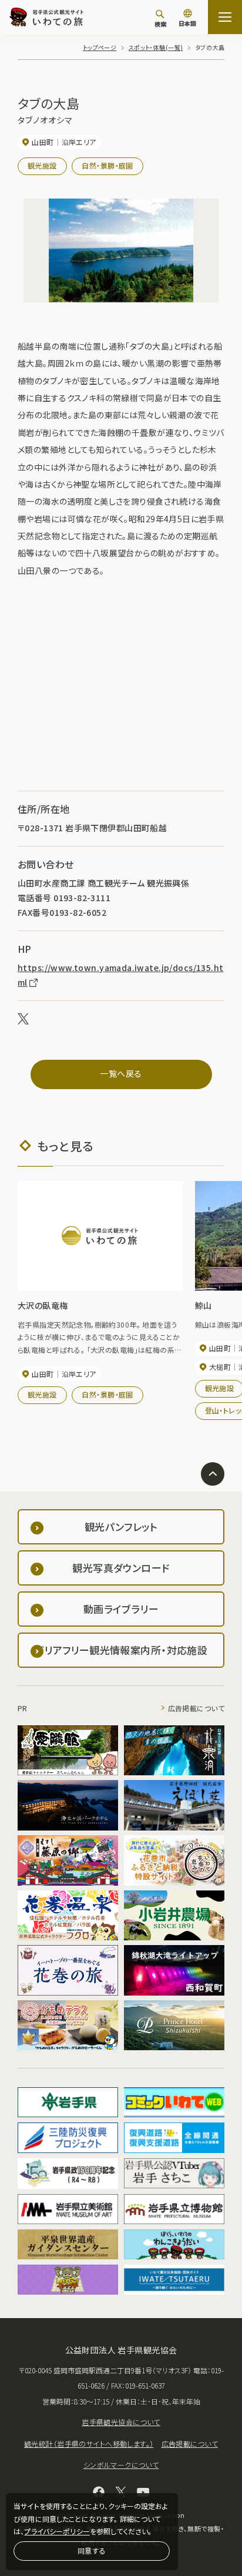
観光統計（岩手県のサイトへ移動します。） (89, 2444)
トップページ (100, 47)
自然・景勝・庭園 (107, 165)
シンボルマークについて (121, 2465)
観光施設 (42, 165)
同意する (92, 2550)
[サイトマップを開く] (225, 17)
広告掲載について (196, 1708)
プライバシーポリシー (57, 2531)
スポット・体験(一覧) (156, 47)
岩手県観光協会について (121, 2422)
